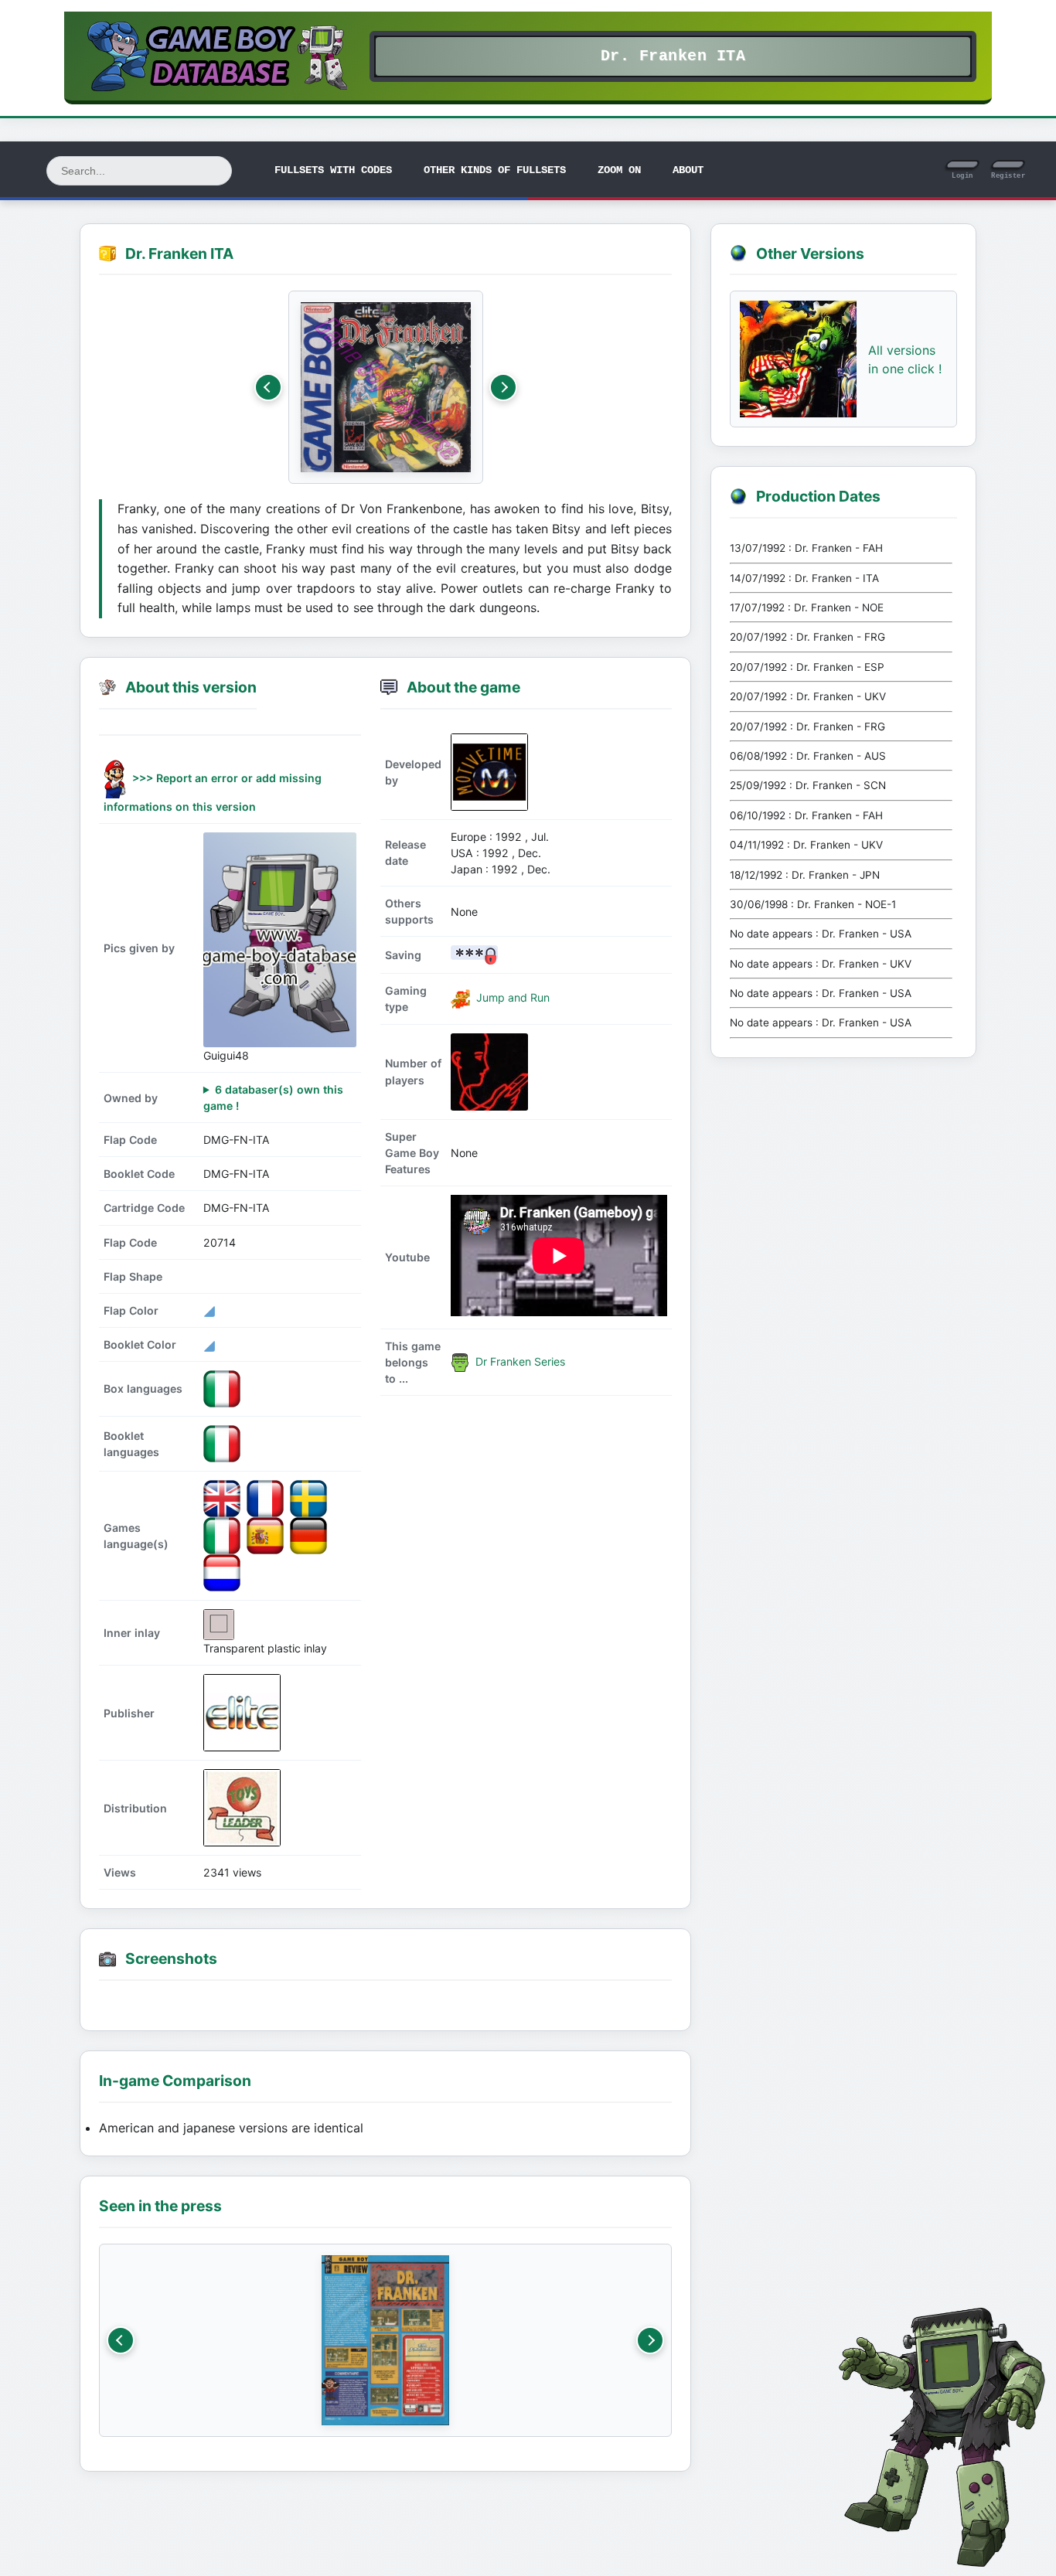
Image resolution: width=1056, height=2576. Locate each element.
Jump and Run (511, 997)
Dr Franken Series (519, 1361)
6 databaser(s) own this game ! (273, 1097)
